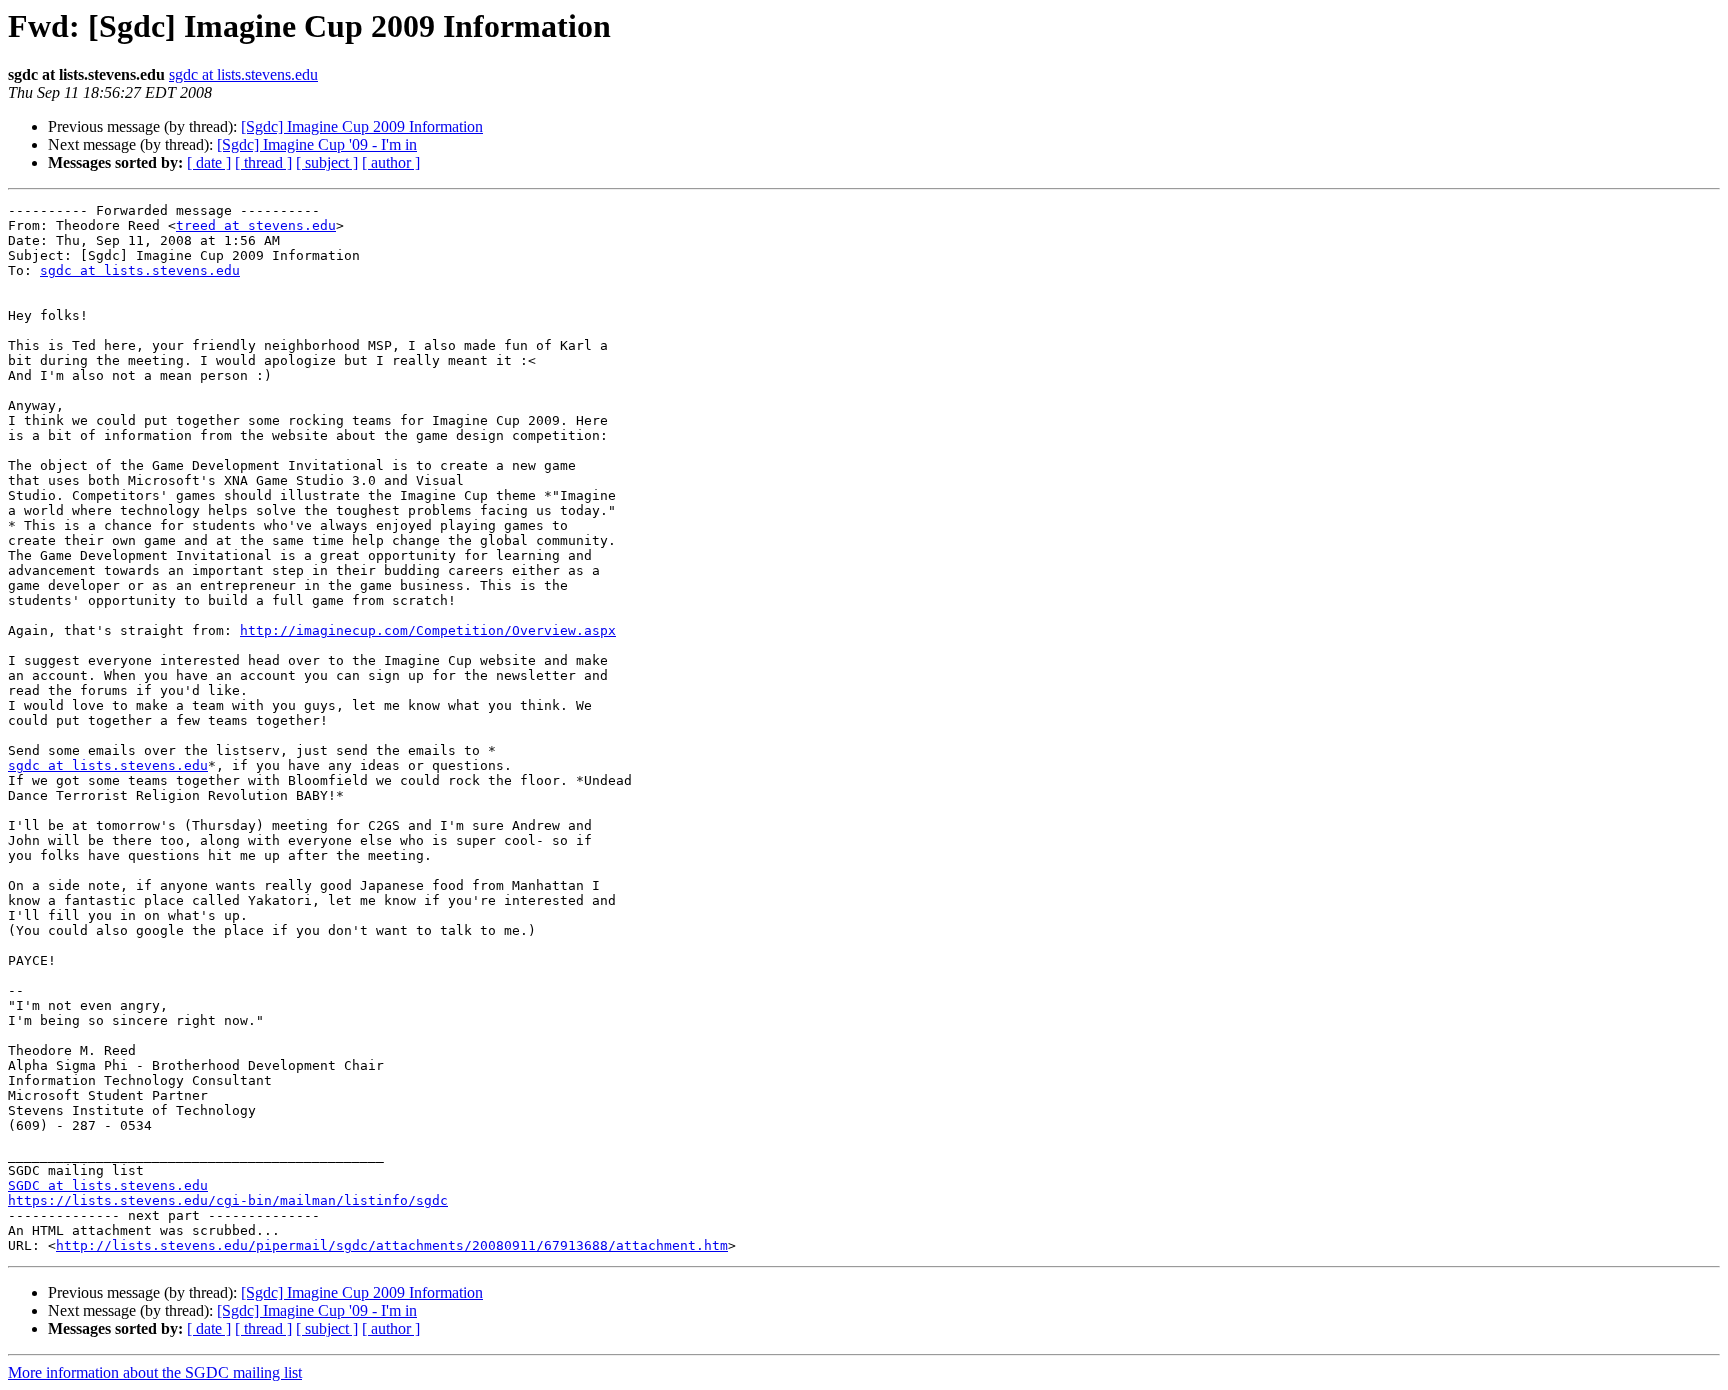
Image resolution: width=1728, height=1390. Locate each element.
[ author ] (391, 162)
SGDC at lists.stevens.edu (108, 1185)
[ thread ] (263, 162)
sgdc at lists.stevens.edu (243, 74)
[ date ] (209, 162)
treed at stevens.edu (256, 225)
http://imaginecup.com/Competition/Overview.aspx (428, 630)
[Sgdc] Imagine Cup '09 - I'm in (317, 144)
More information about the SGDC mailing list (155, 1372)
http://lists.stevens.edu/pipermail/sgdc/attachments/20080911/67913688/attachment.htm (392, 1245)
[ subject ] (327, 162)
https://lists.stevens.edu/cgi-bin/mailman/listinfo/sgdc (228, 1200)
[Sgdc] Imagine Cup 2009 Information (362, 126)
